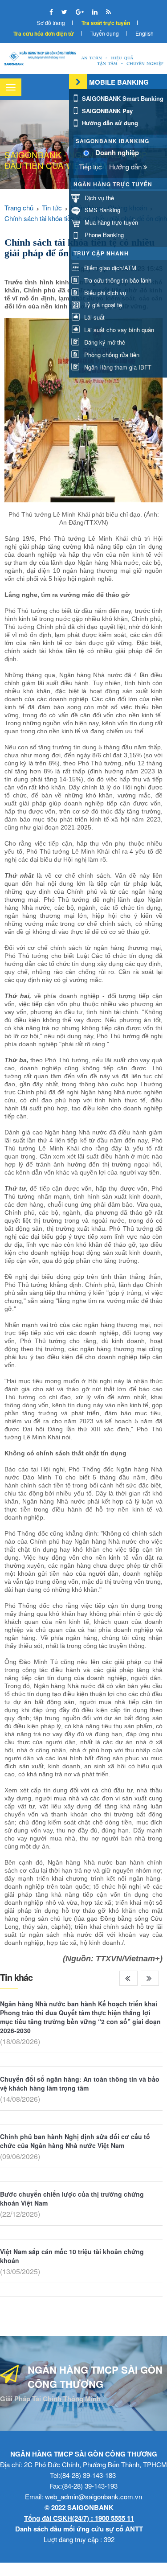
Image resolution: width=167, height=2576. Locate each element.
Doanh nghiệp (117, 153)
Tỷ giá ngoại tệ (102, 305)
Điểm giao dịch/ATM (109, 268)
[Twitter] (65, 12)
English (145, 33)
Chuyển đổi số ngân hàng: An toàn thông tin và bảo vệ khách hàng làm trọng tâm (80, 2083)
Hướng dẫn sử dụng (109, 123)
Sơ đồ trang (51, 23)
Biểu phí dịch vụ (104, 293)
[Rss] (108, 12)
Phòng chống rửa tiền (111, 355)
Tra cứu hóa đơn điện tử (44, 33)
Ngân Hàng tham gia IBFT (117, 367)
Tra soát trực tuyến (106, 23)
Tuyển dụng (105, 33)
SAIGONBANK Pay (106, 111)
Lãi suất (94, 317)
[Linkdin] (96, 12)
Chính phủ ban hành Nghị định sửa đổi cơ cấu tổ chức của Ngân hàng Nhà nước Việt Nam (75, 2141)
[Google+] (81, 12)
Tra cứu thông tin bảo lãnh (117, 280)
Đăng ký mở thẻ (104, 342)
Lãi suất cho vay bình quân (118, 330)
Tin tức (52, 207)
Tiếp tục (90, 166)
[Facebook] (52, 12)
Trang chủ (19, 207)
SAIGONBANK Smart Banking (122, 98)
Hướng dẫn (126, 166)
